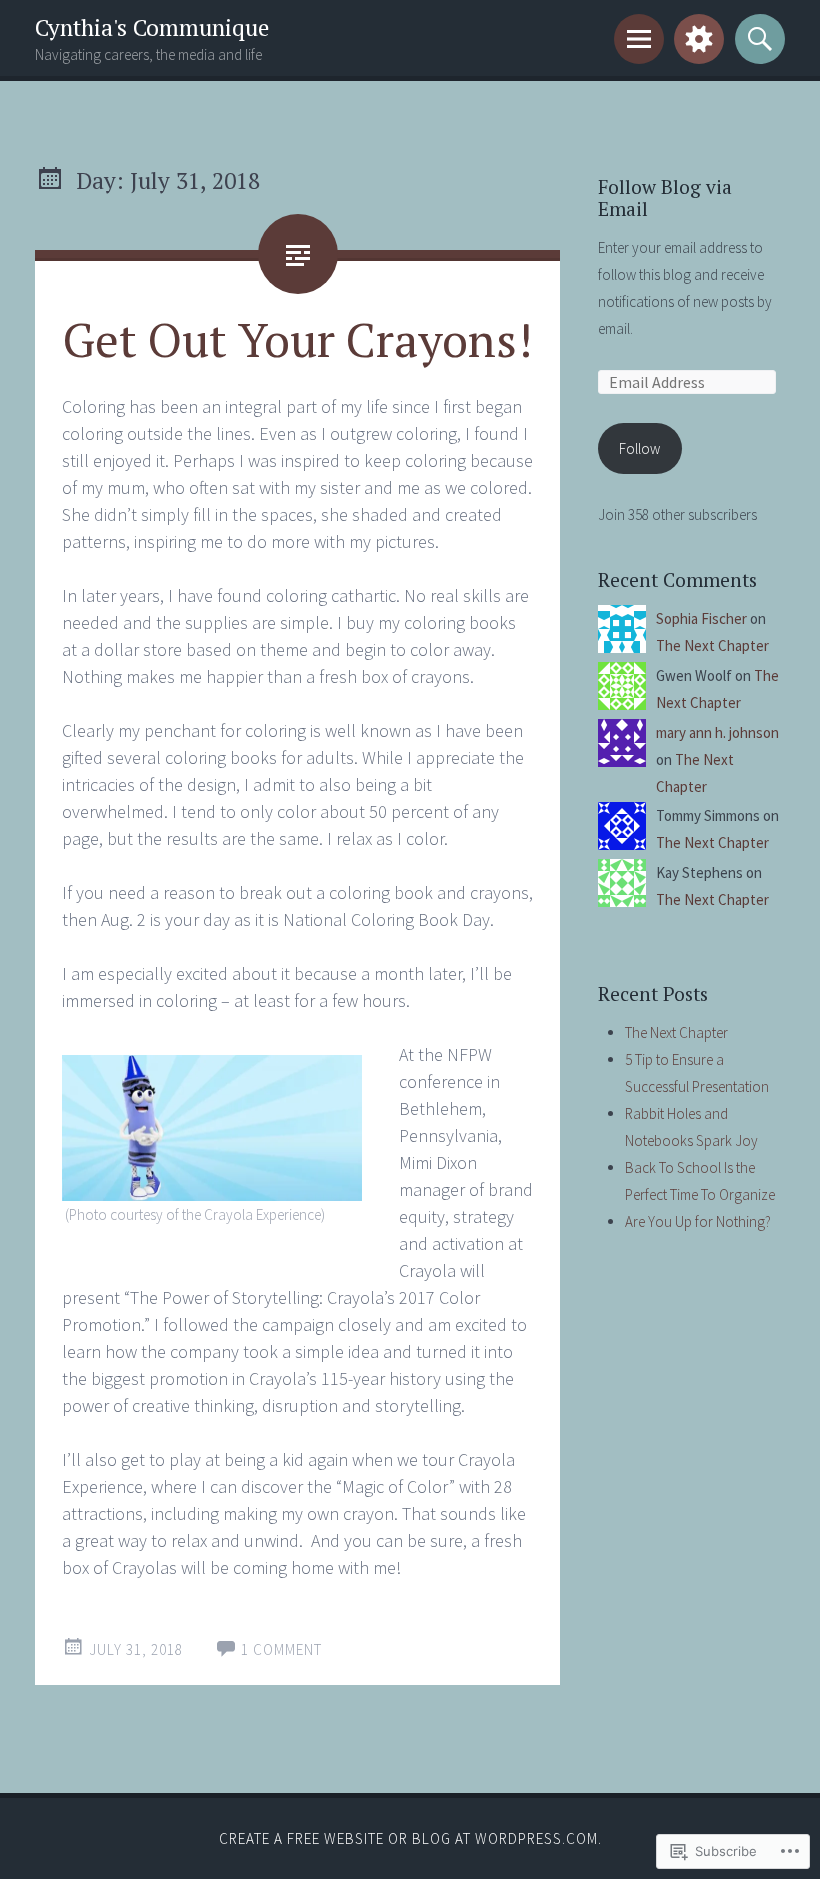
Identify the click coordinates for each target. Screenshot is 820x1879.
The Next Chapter (712, 645)
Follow (639, 448)
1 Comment (281, 1649)
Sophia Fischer (701, 618)
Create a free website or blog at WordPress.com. (410, 1838)
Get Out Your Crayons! (297, 339)
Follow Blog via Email (665, 198)
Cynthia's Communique (152, 27)
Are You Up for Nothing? (698, 1221)
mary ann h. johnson (717, 732)
